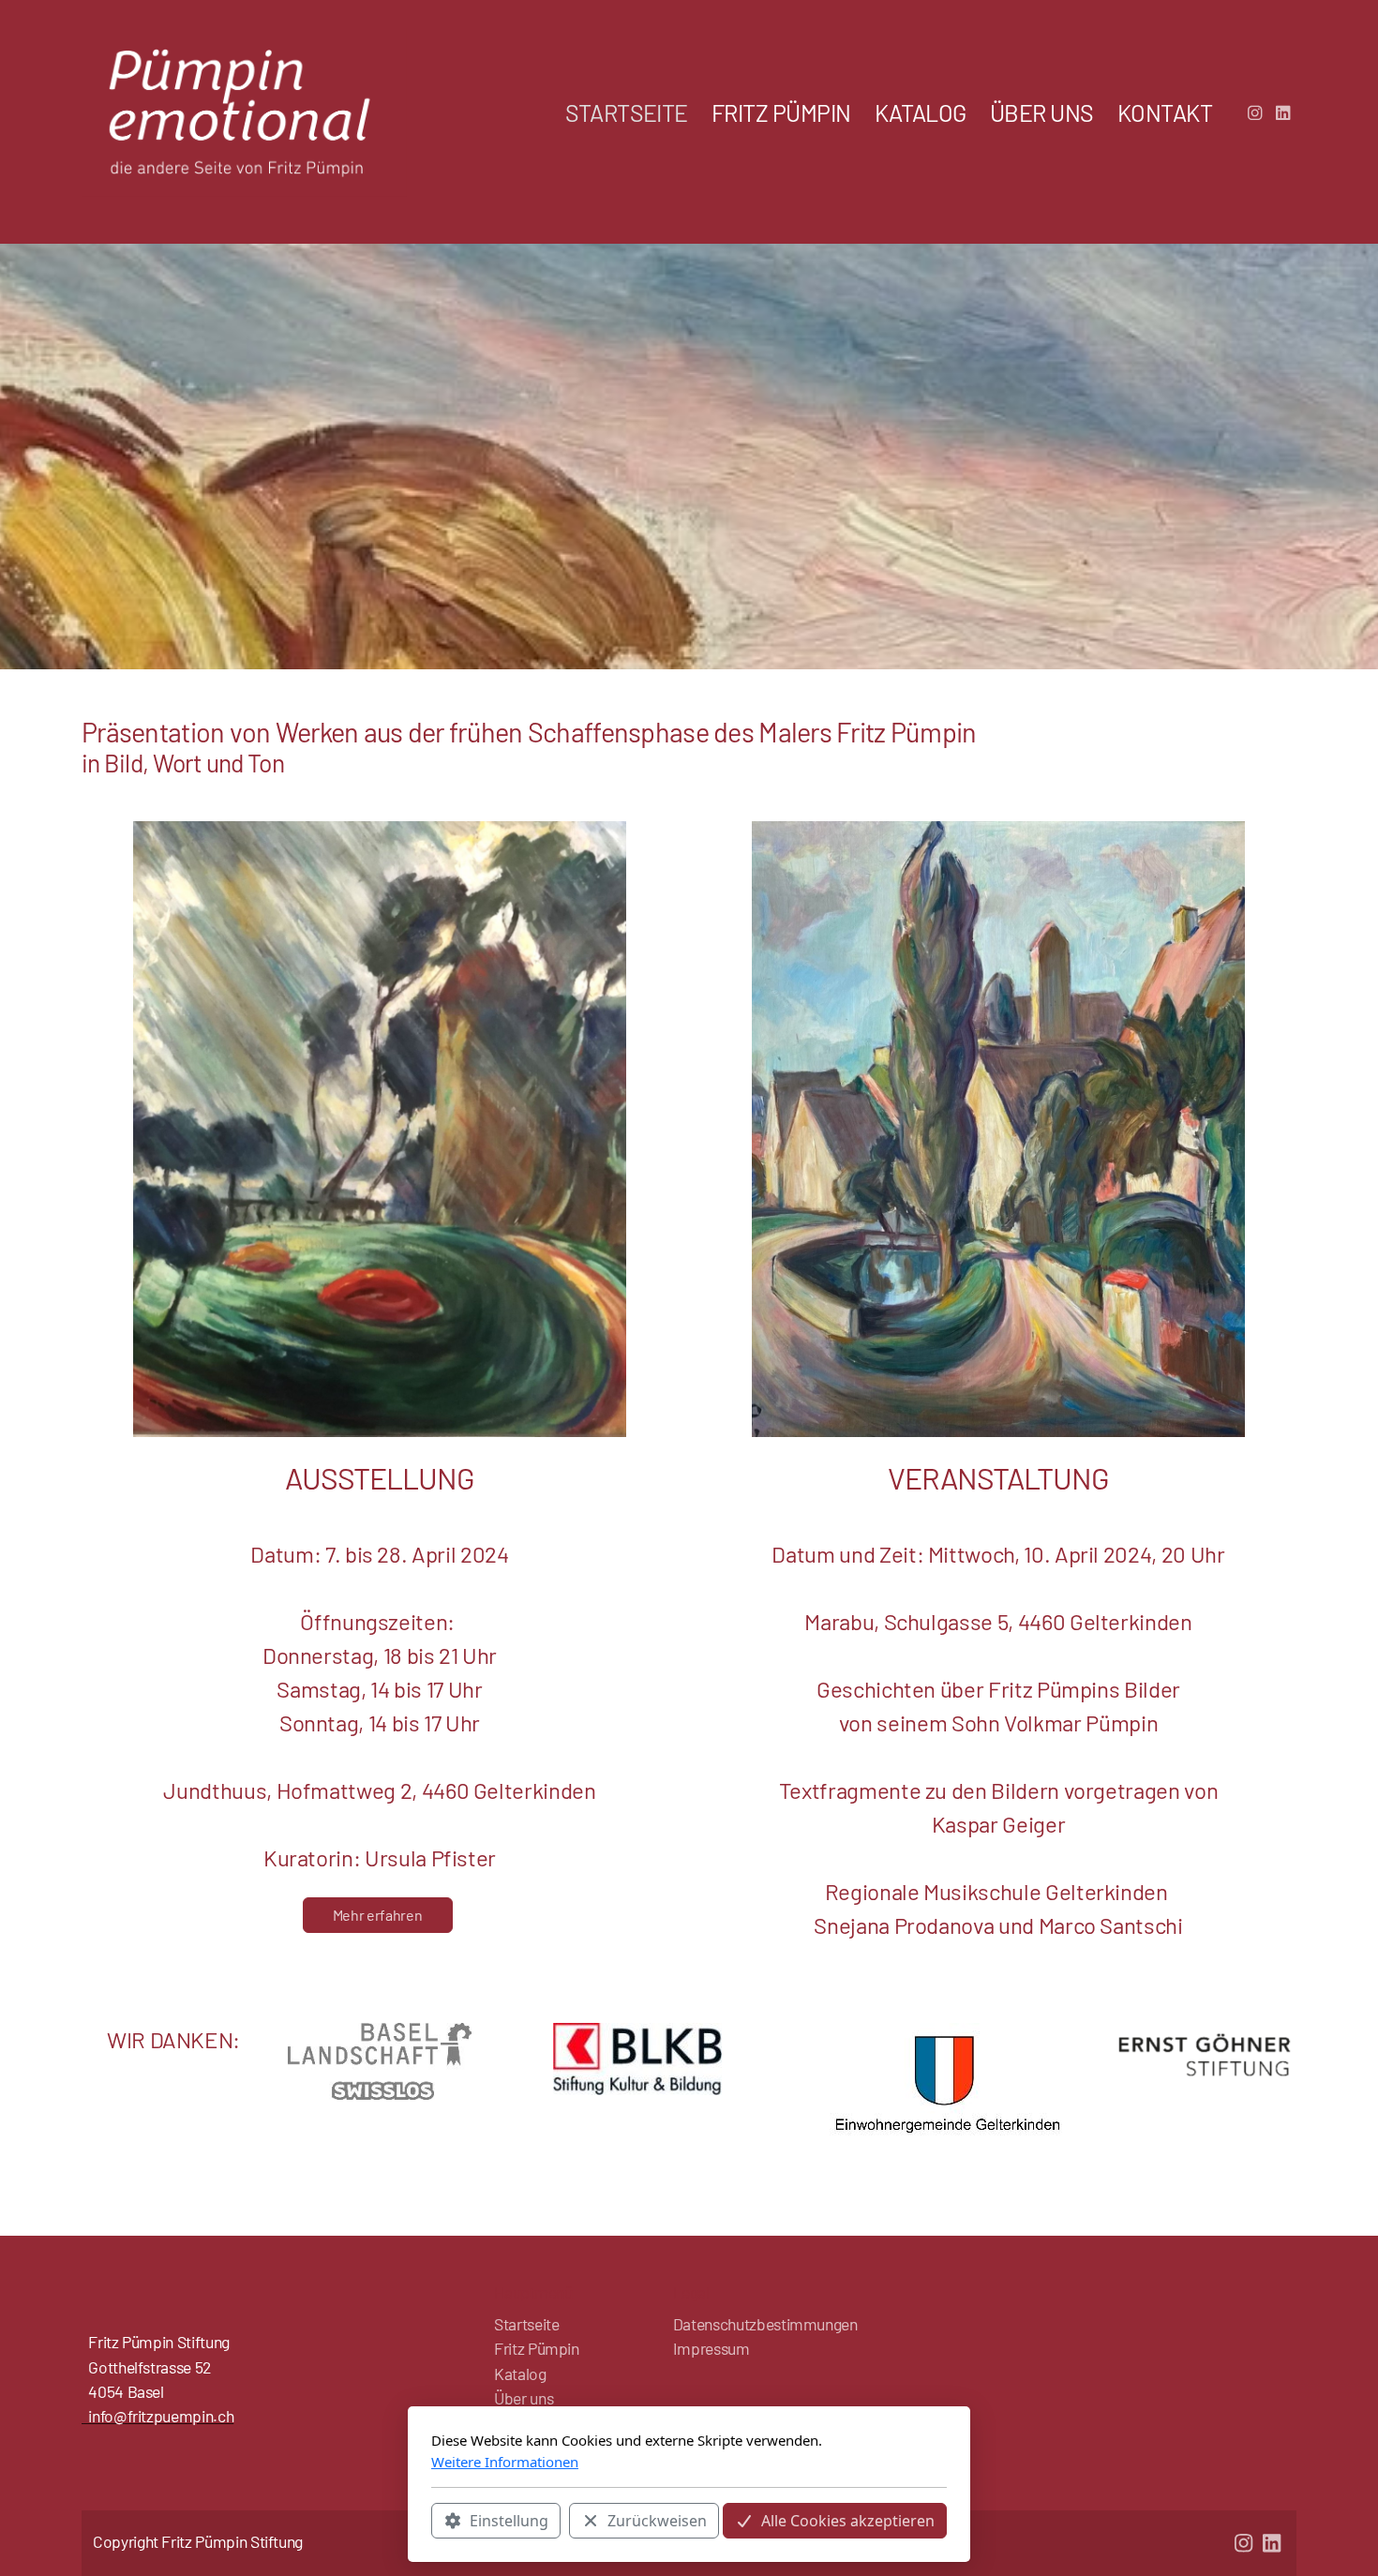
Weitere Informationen (505, 2462)
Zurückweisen (657, 2521)
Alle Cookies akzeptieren (848, 2521)
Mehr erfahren (377, 1915)
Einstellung (509, 2521)
